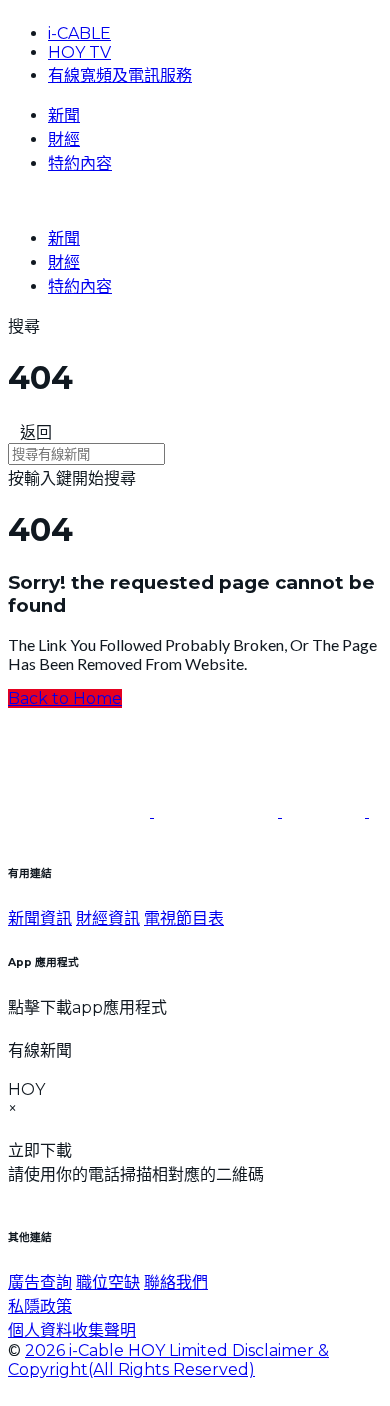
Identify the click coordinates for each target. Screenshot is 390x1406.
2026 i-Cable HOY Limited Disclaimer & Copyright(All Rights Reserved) (168, 1360)
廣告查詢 (40, 1282)
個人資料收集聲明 (72, 1330)
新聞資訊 (40, 918)
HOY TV (79, 52)
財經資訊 (108, 918)
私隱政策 (40, 1306)
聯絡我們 (176, 1282)
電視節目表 (184, 918)
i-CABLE (79, 33)
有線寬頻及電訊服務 (120, 75)
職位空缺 (108, 1282)
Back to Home (65, 698)
